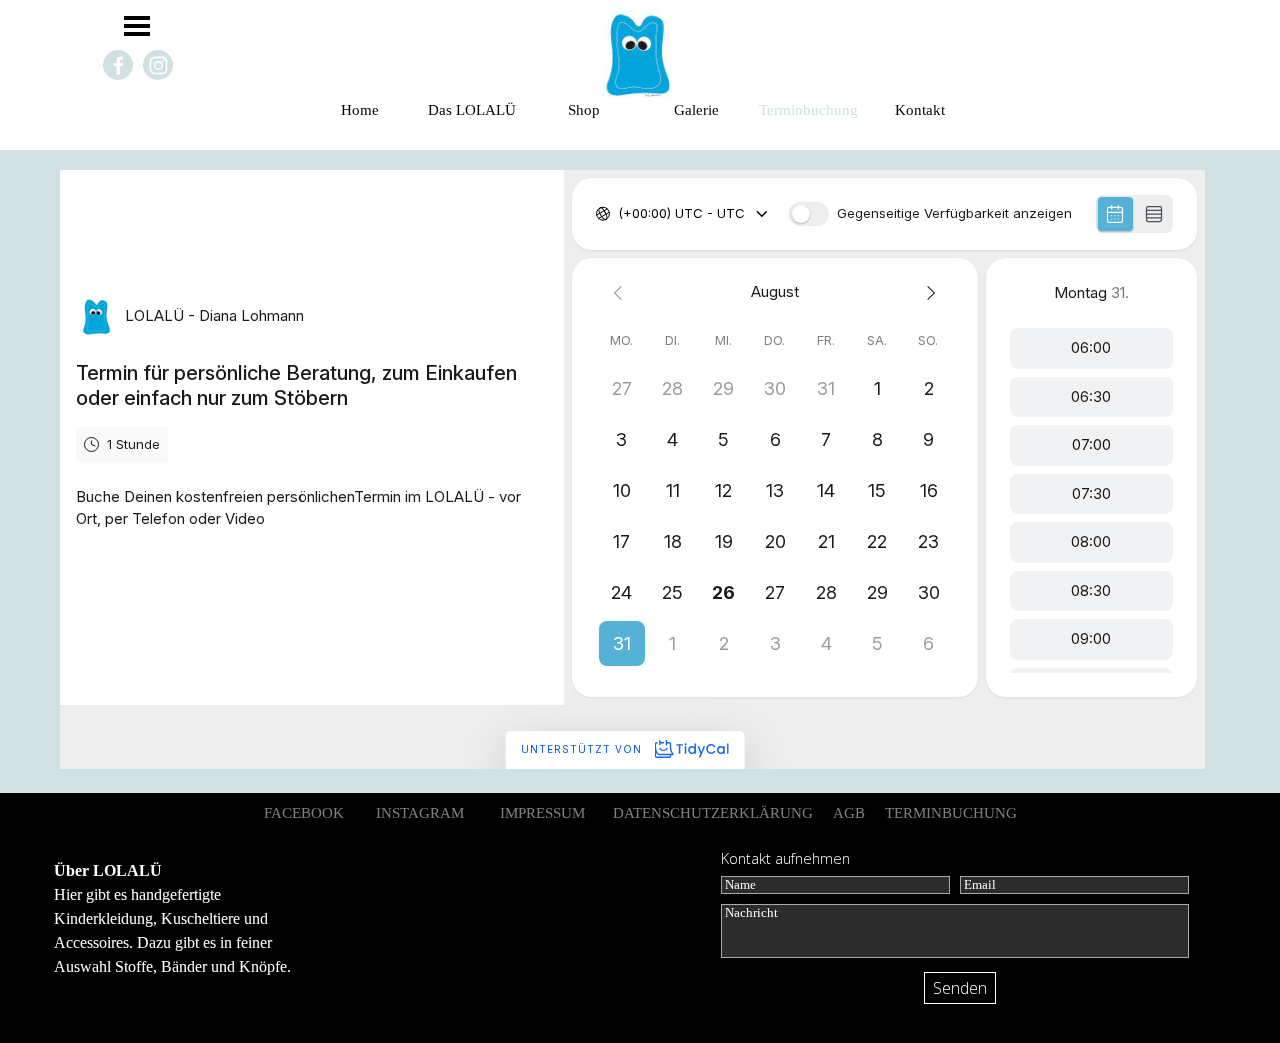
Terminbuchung (808, 110)
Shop (584, 110)
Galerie (696, 110)
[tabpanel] (190, 919)
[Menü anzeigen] (137, 26)
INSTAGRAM (420, 813)
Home (360, 110)
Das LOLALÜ (472, 110)
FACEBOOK (304, 813)
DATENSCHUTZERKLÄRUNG (713, 813)
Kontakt (920, 110)
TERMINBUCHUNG (951, 813)
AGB (849, 813)
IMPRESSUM (542, 813)
